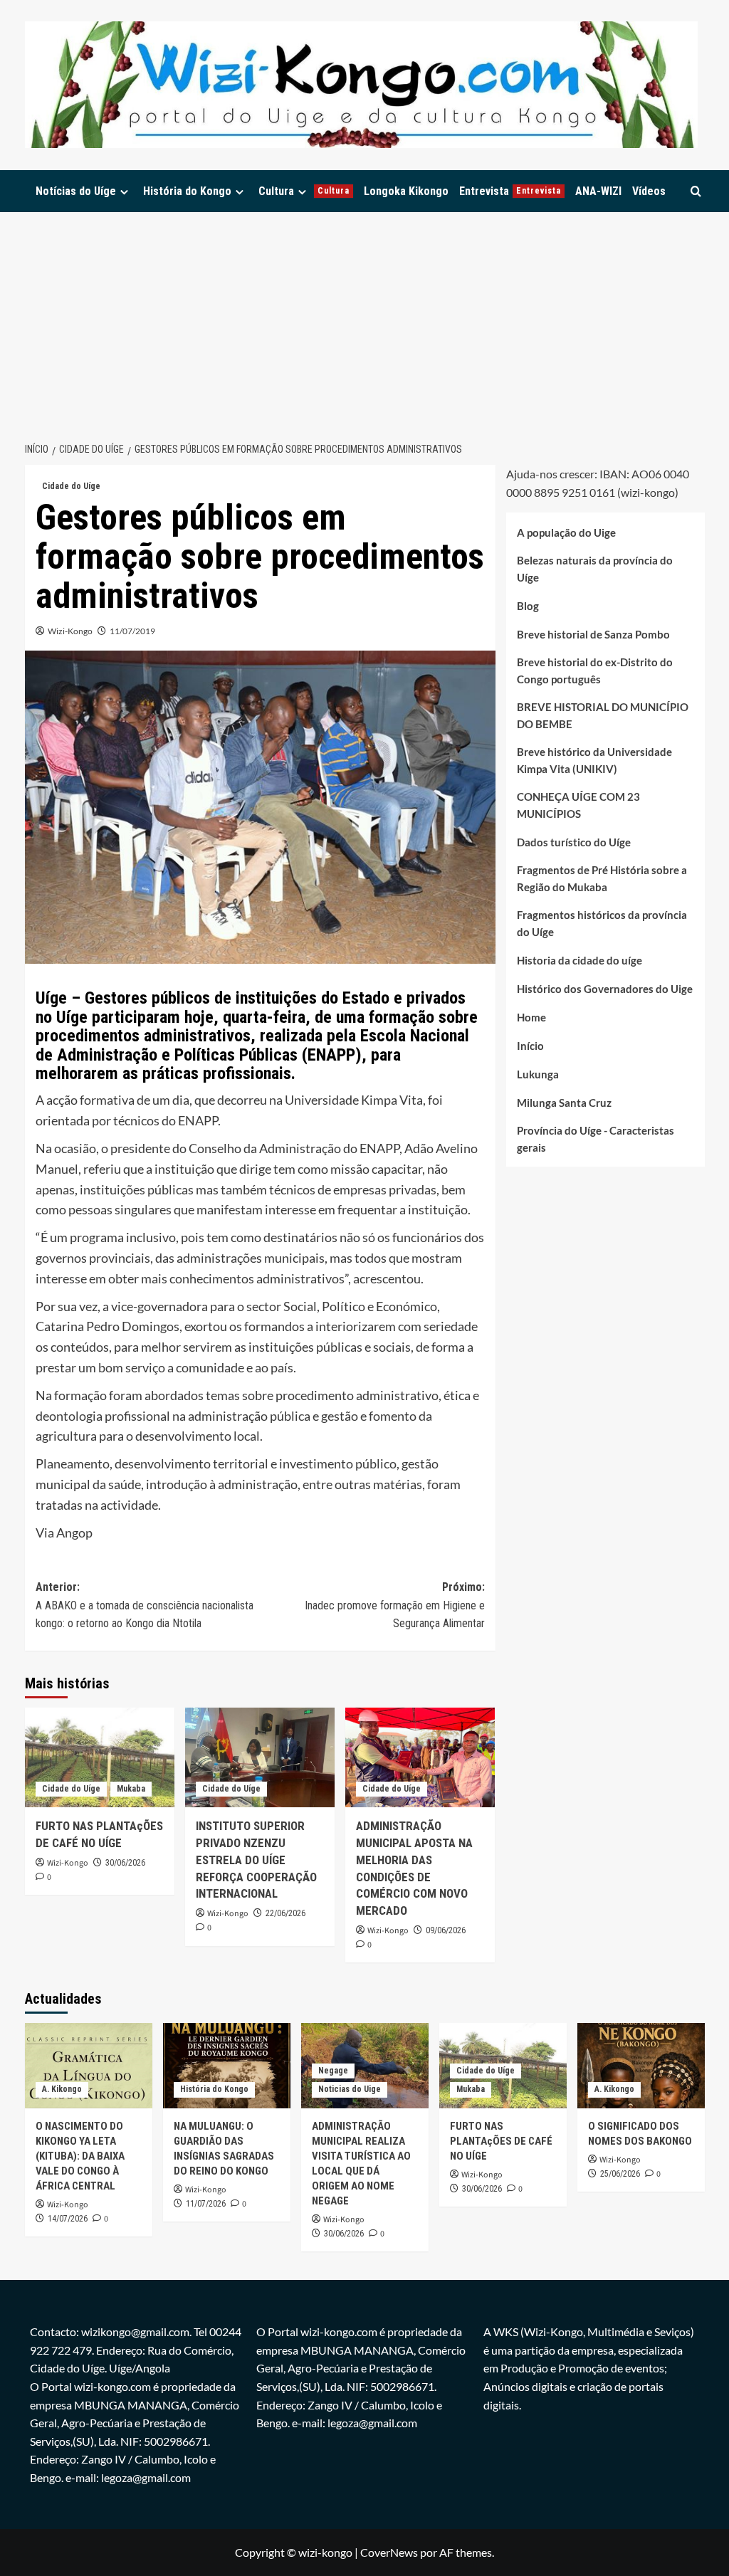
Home (531, 1017)
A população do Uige (566, 532)
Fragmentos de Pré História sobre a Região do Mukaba (602, 878)
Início (530, 1046)
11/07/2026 (206, 2204)
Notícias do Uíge (76, 191)
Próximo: (395, 1605)
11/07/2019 (132, 631)
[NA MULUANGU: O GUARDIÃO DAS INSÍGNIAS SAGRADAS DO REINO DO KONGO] (227, 2065)
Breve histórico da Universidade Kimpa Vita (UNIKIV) (594, 760)
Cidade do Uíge (71, 486)
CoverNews (389, 2552)
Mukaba (131, 1789)
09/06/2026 (446, 1930)
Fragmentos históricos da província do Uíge (602, 923)
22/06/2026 (285, 1913)
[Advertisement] (364, 319)
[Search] (696, 191)
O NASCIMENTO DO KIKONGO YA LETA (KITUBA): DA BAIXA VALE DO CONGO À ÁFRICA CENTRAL (80, 2156)
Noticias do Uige (350, 2089)
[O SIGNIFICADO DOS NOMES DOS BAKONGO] (641, 2065)
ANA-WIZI (598, 191)
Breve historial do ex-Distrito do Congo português (595, 671)
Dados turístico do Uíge (574, 842)
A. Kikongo (62, 2089)
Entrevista (510, 191)
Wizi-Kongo (70, 631)
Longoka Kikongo (406, 191)
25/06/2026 (620, 2174)
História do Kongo (187, 191)
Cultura (304, 191)
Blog (528, 606)
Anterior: (145, 1605)
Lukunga (538, 1074)
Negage (333, 2071)
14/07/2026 (68, 2219)
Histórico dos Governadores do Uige (605, 989)
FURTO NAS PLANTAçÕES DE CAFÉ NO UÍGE (501, 2141)
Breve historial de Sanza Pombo (593, 634)
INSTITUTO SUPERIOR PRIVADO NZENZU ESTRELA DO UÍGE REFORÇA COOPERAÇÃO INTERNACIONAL (256, 1860)
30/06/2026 (125, 1863)
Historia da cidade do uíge (579, 960)
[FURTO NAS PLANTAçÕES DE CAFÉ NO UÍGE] (100, 1757)
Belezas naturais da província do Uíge (595, 569)
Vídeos (649, 191)
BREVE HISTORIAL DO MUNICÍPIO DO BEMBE (603, 715)
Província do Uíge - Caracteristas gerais (596, 1139)
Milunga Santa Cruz (564, 1103)
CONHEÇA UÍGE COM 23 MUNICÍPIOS (578, 805)
